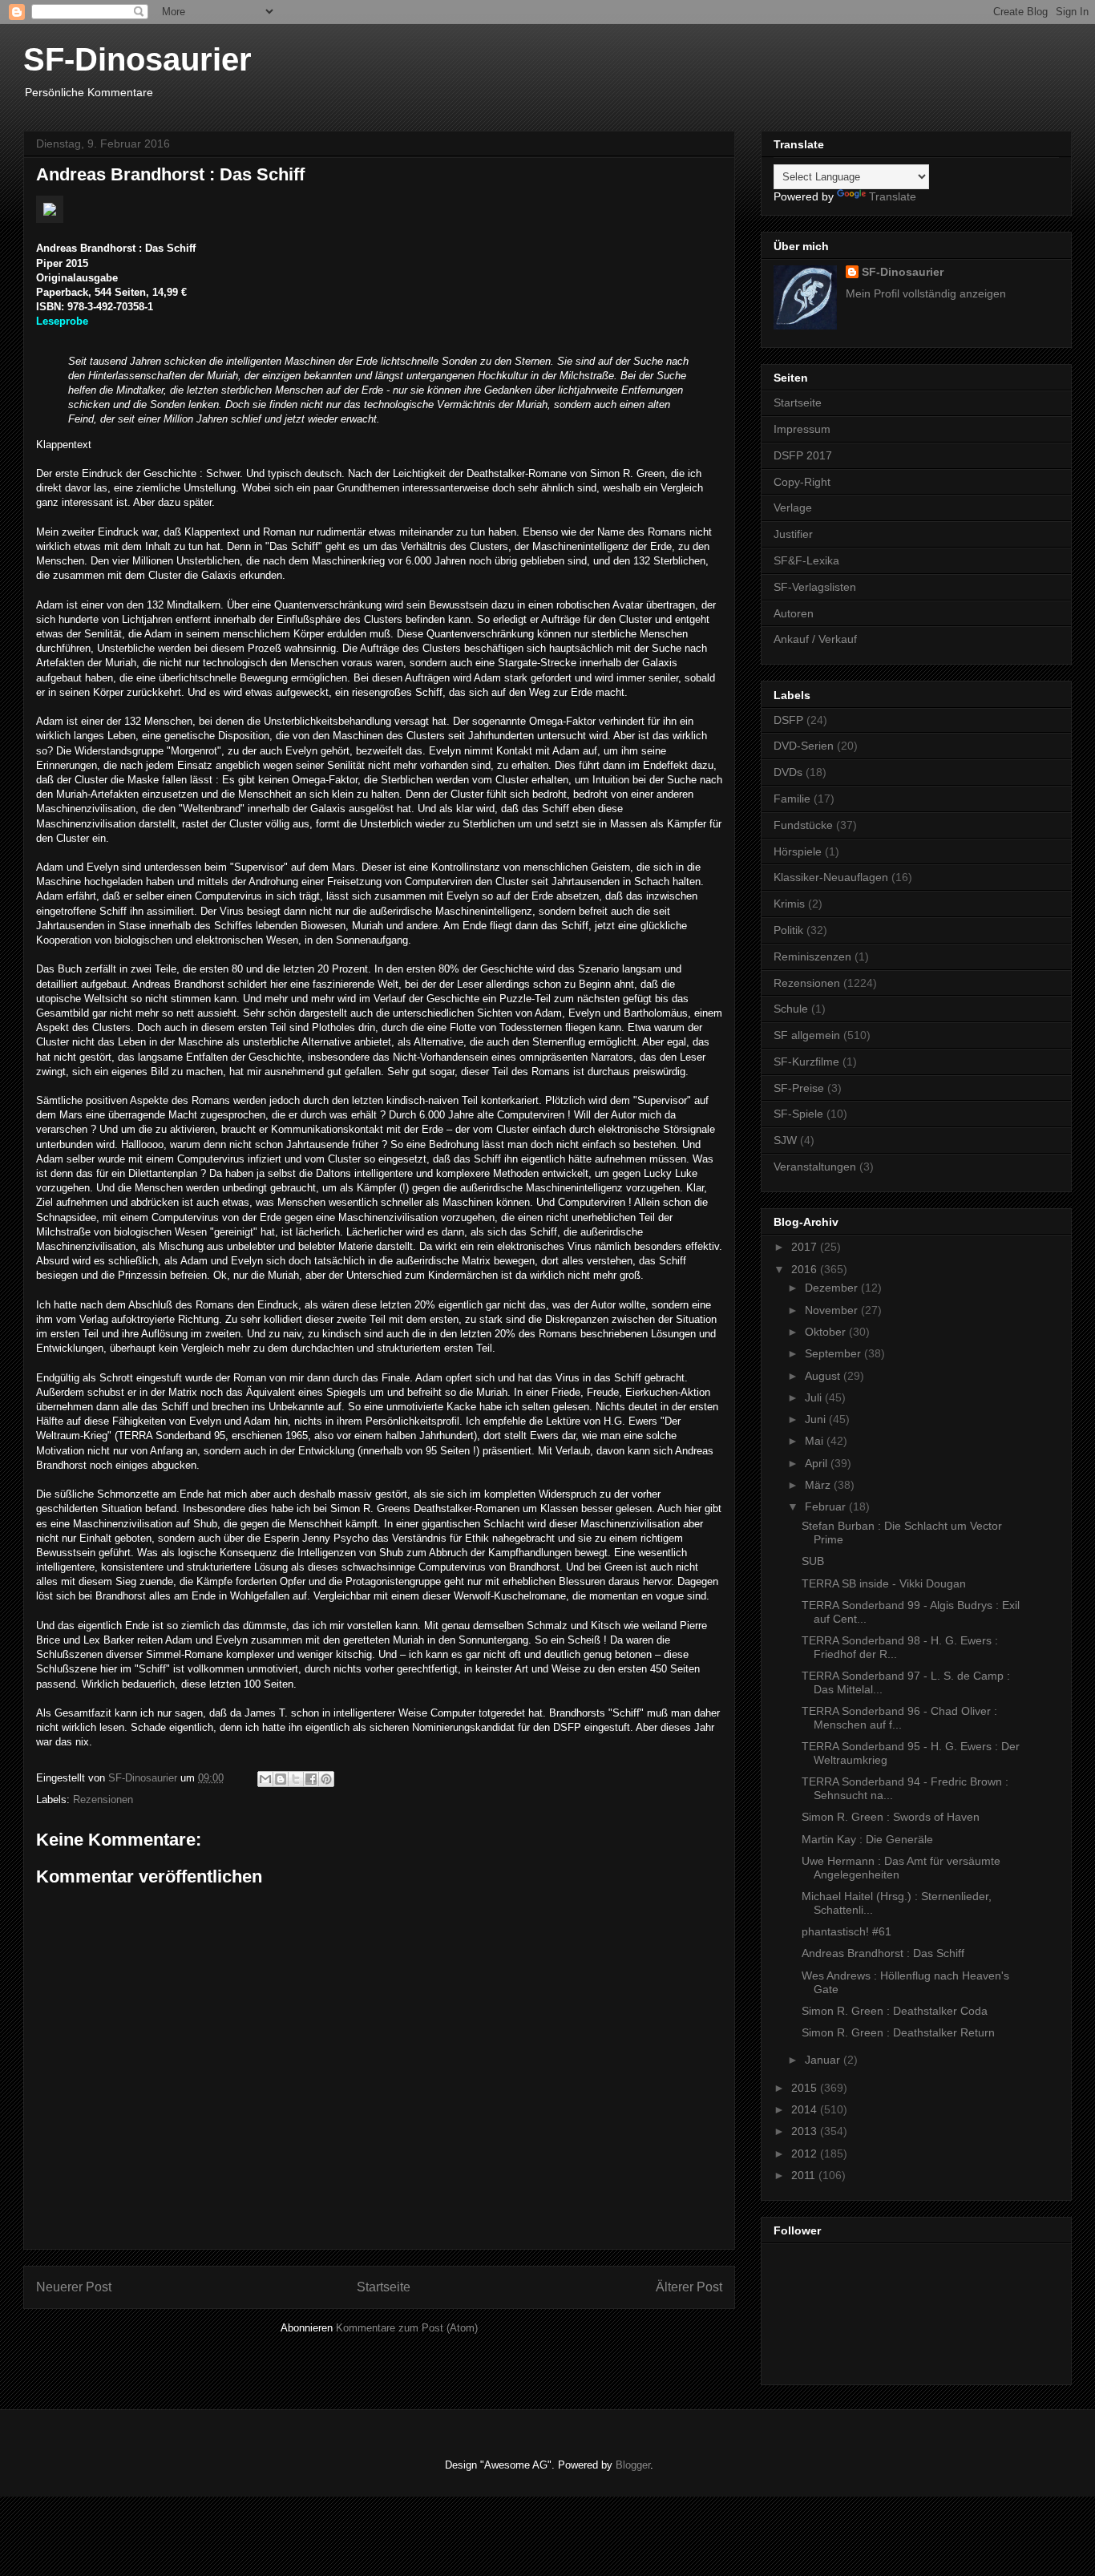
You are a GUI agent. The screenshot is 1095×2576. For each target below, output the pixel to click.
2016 (806, 1269)
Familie (792, 799)
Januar (824, 2060)
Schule (791, 1009)
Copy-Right (802, 482)
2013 (806, 2131)
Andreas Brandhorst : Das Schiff (883, 1953)
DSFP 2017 (803, 455)
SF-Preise (799, 1088)
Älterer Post (689, 2287)
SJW (785, 1140)
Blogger (633, 2465)
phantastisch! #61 (847, 1931)
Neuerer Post (74, 2287)
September (834, 1353)
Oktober (827, 1332)
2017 (806, 1247)
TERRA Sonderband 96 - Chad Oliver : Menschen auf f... (899, 1718)
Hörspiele (798, 851)
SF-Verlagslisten (815, 587)
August (824, 1376)
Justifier (793, 534)
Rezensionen (103, 1800)
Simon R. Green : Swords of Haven (891, 1817)
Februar (827, 1506)
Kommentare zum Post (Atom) (407, 2328)
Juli (815, 1397)
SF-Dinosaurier (137, 59)
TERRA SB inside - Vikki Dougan (884, 1583)
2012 (806, 2153)
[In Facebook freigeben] (311, 1779)
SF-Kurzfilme (806, 1062)
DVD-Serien (804, 746)
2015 (806, 2088)
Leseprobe (62, 321)
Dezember (833, 1288)
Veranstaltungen (815, 1167)
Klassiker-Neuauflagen (831, 877)
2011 (805, 2175)
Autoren (794, 613)
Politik (788, 930)
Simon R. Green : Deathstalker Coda (895, 2011)
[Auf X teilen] (296, 1779)
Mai (816, 1441)
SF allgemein (807, 1035)
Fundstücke (803, 825)
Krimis (789, 904)
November (833, 1310)
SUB (813, 1561)
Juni (817, 1419)
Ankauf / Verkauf (815, 639)
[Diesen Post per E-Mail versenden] (265, 1779)
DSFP (788, 720)
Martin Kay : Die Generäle (867, 1839)
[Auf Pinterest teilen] (326, 1779)
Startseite (384, 2287)
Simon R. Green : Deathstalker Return (898, 2032)
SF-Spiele (798, 1114)
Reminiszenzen (812, 956)
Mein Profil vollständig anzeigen (926, 293)
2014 (806, 2109)
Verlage (793, 508)
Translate (893, 196)
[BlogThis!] (281, 1779)
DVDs (788, 772)
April (818, 1463)
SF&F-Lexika (806, 560)
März (819, 1485)
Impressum (802, 429)
